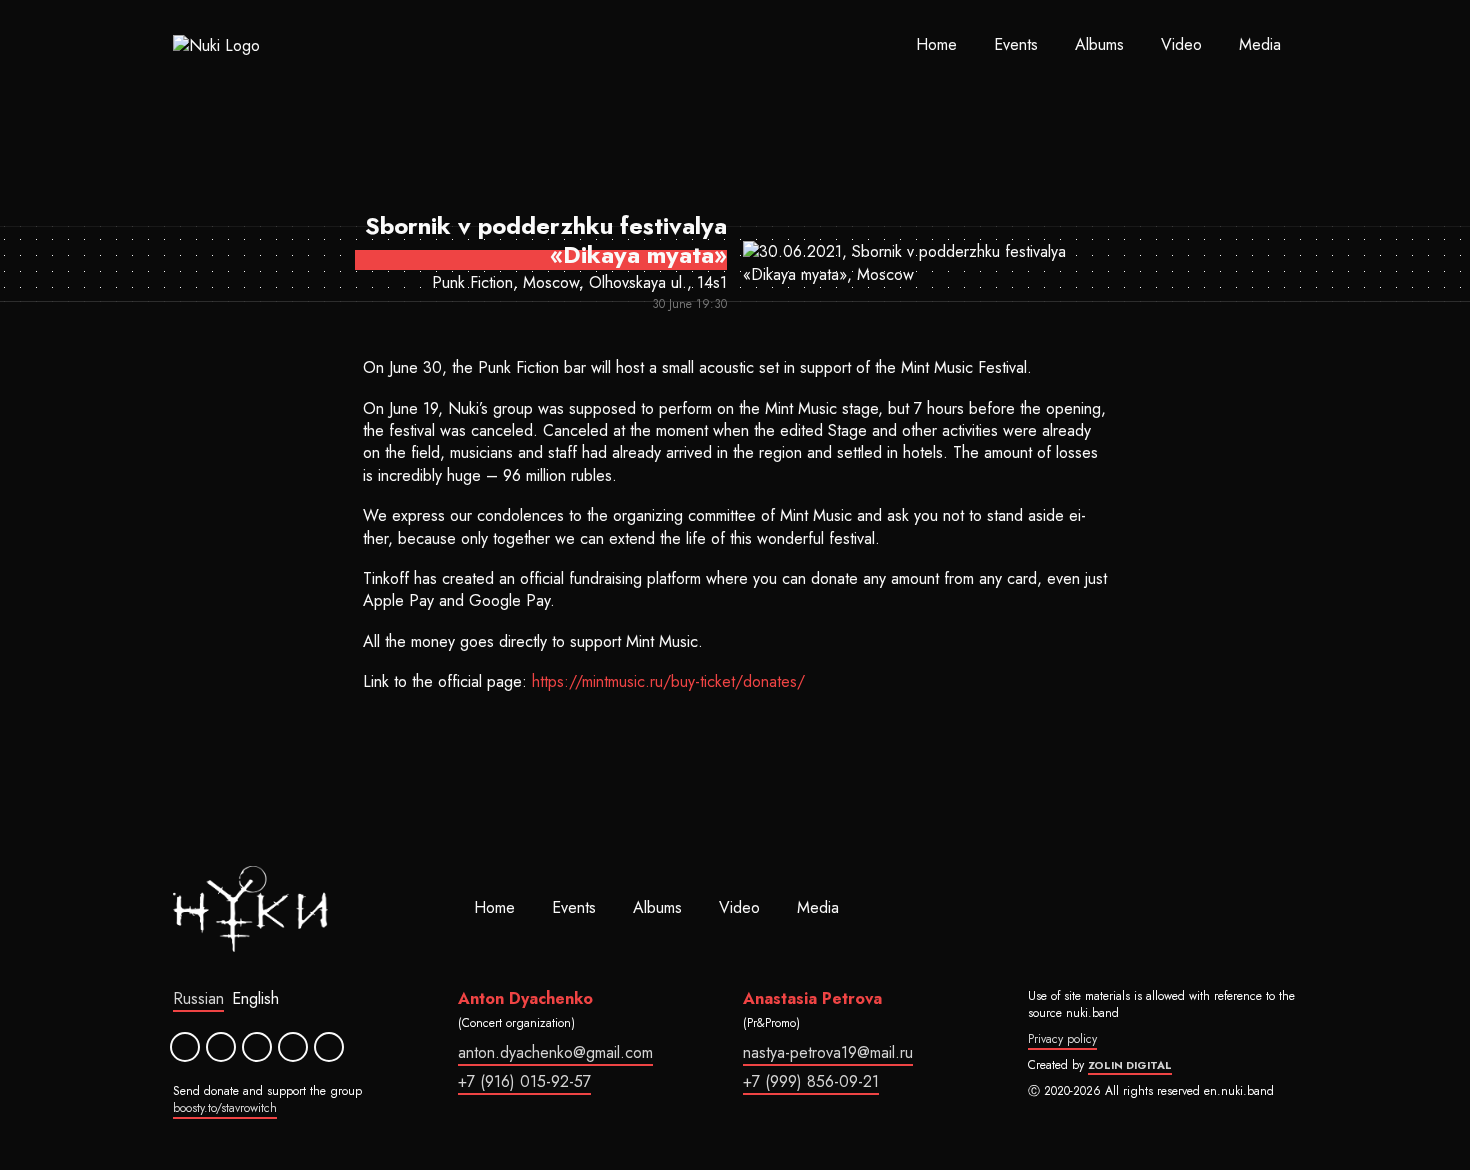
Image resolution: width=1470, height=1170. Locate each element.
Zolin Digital (1130, 1065)
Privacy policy (1062, 1039)
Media (1260, 44)
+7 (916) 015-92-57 (524, 1081)
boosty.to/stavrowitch (225, 1108)
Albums (1099, 44)
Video (1181, 44)
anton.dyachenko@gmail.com (555, 1052)
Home (936, 44)
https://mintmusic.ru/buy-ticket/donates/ (668, 681)
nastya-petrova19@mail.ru (828, 1052)
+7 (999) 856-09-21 (811, 1081)
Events (1016, 44)
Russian (198, 998)
